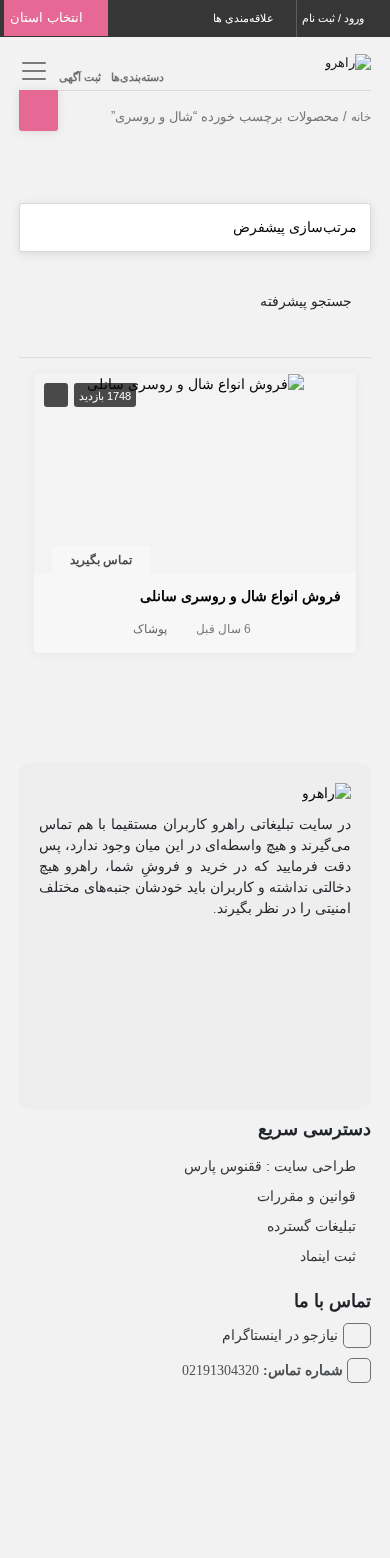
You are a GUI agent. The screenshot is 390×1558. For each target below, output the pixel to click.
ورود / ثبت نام (334, 18)
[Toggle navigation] (31, 70)
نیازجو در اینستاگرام (280, 1335)
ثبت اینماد (328, 1256)
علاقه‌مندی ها (245, 18)
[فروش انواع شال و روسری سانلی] (195, 383)
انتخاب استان (48, 17)
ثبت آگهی (80, 77)
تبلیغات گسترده (311, 1226)
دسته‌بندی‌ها (137, 77)
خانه (361, 117)
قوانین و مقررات (306, 1196)
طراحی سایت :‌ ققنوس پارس (270, 1166)
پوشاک (150, 629)
